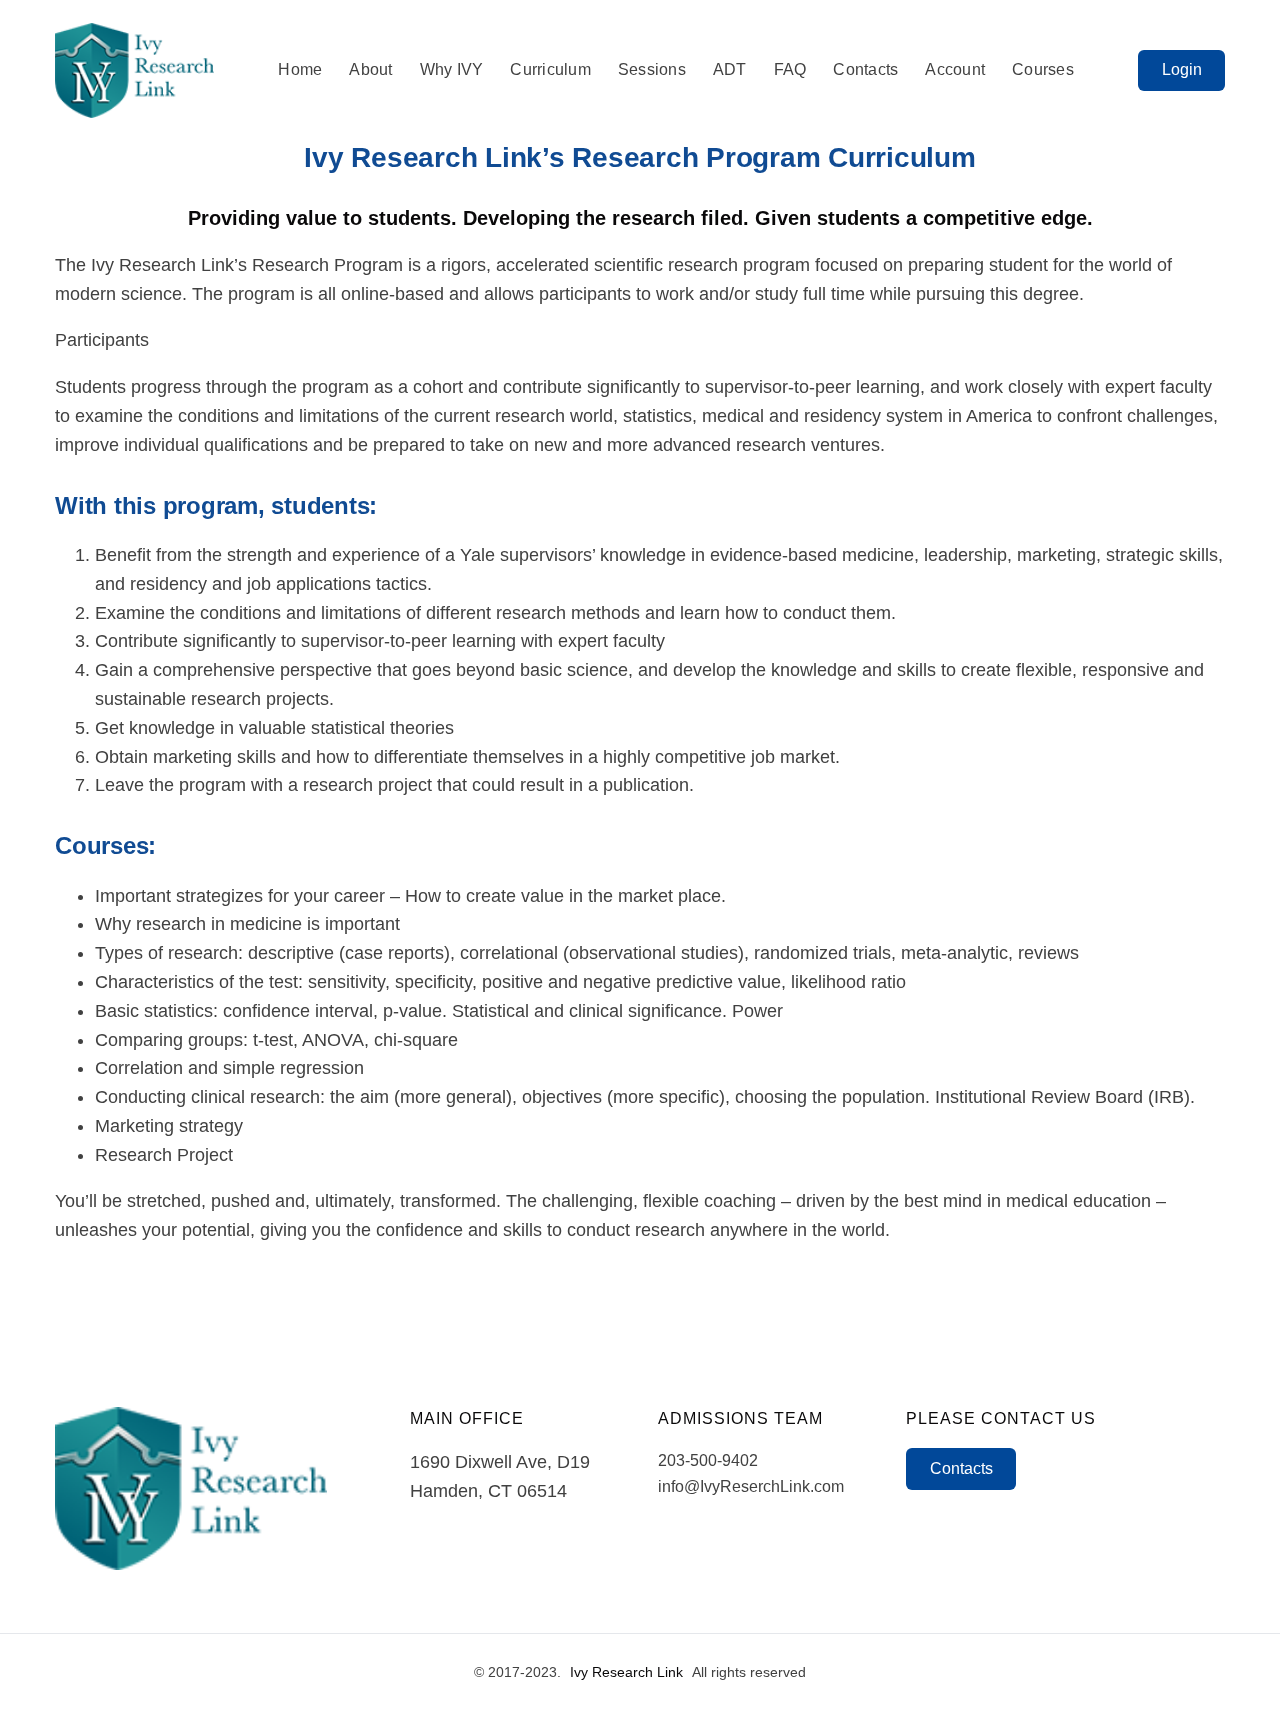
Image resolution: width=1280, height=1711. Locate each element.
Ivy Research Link (626, 1672)
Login (1182, 69)
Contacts (961, 1468)
